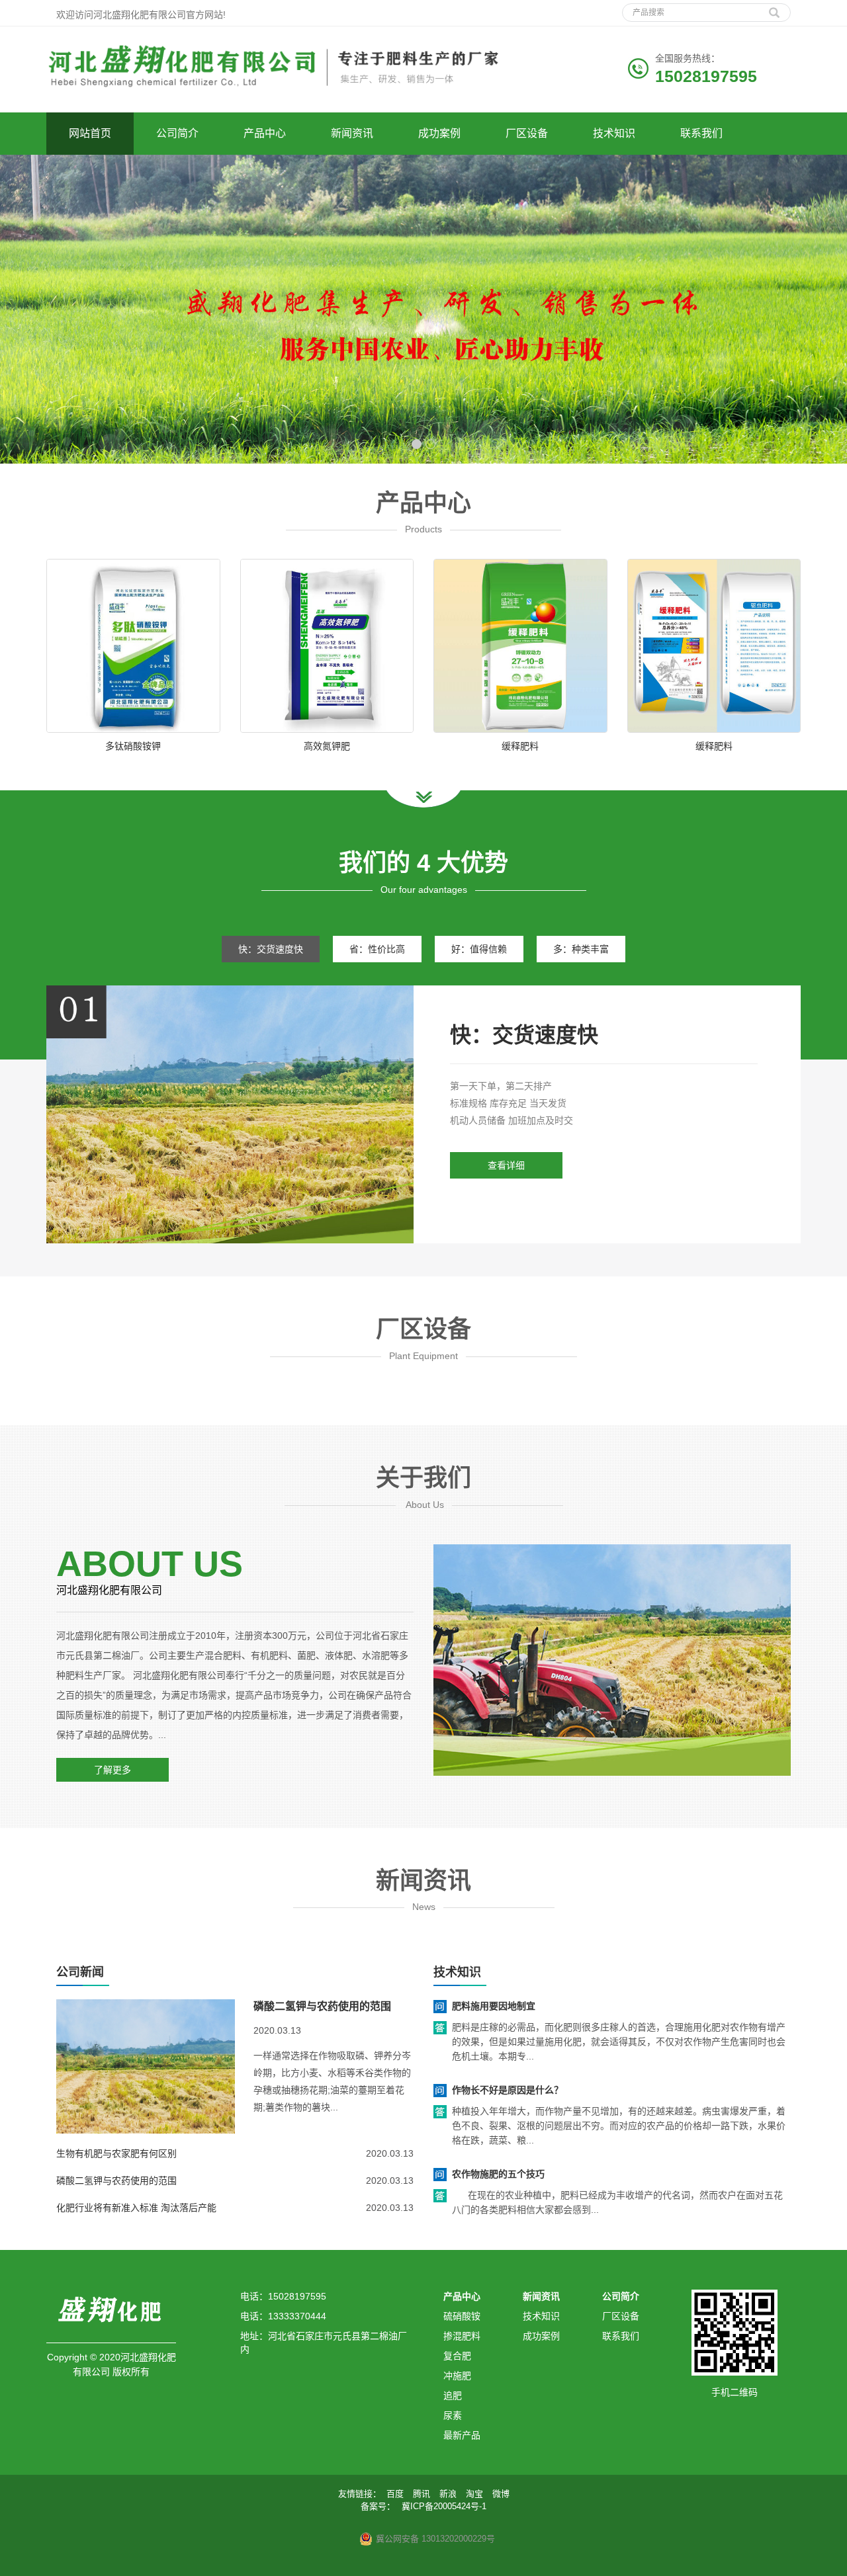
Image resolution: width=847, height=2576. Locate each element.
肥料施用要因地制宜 (494, 2006)
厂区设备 (527, 133)
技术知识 (614, 133)
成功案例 (439, 133)
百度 (395, 2494)
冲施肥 (457, 2376)
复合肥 (457, 2356)
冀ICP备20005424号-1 (444, 2506)
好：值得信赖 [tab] (479, 949)
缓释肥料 (520, 746)
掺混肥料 (462, 2336)
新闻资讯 (352, 133)
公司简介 (177, 133)
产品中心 (265, 133)
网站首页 (90, 133)
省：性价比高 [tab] (377, 949)
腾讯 (422, 2494)
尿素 (453, 2415)
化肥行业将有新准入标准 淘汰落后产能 (136, 2208)
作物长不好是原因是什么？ (508, 2090)
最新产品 (462, 2435)
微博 (501, 2494)
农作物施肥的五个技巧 (498, 2174)
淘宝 (474, 2494)
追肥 (453, 2395)
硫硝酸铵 (462, 2316)
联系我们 (701, 133)
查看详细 (506, 1165)
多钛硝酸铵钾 (133, 746)
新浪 (448, 2494)
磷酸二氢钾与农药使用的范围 (322, 2006)
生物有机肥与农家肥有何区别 (116, 2153)
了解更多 (112, 1770)
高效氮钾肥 (327, 746)
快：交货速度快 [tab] (271, 949)
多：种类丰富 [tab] (581, 949)
